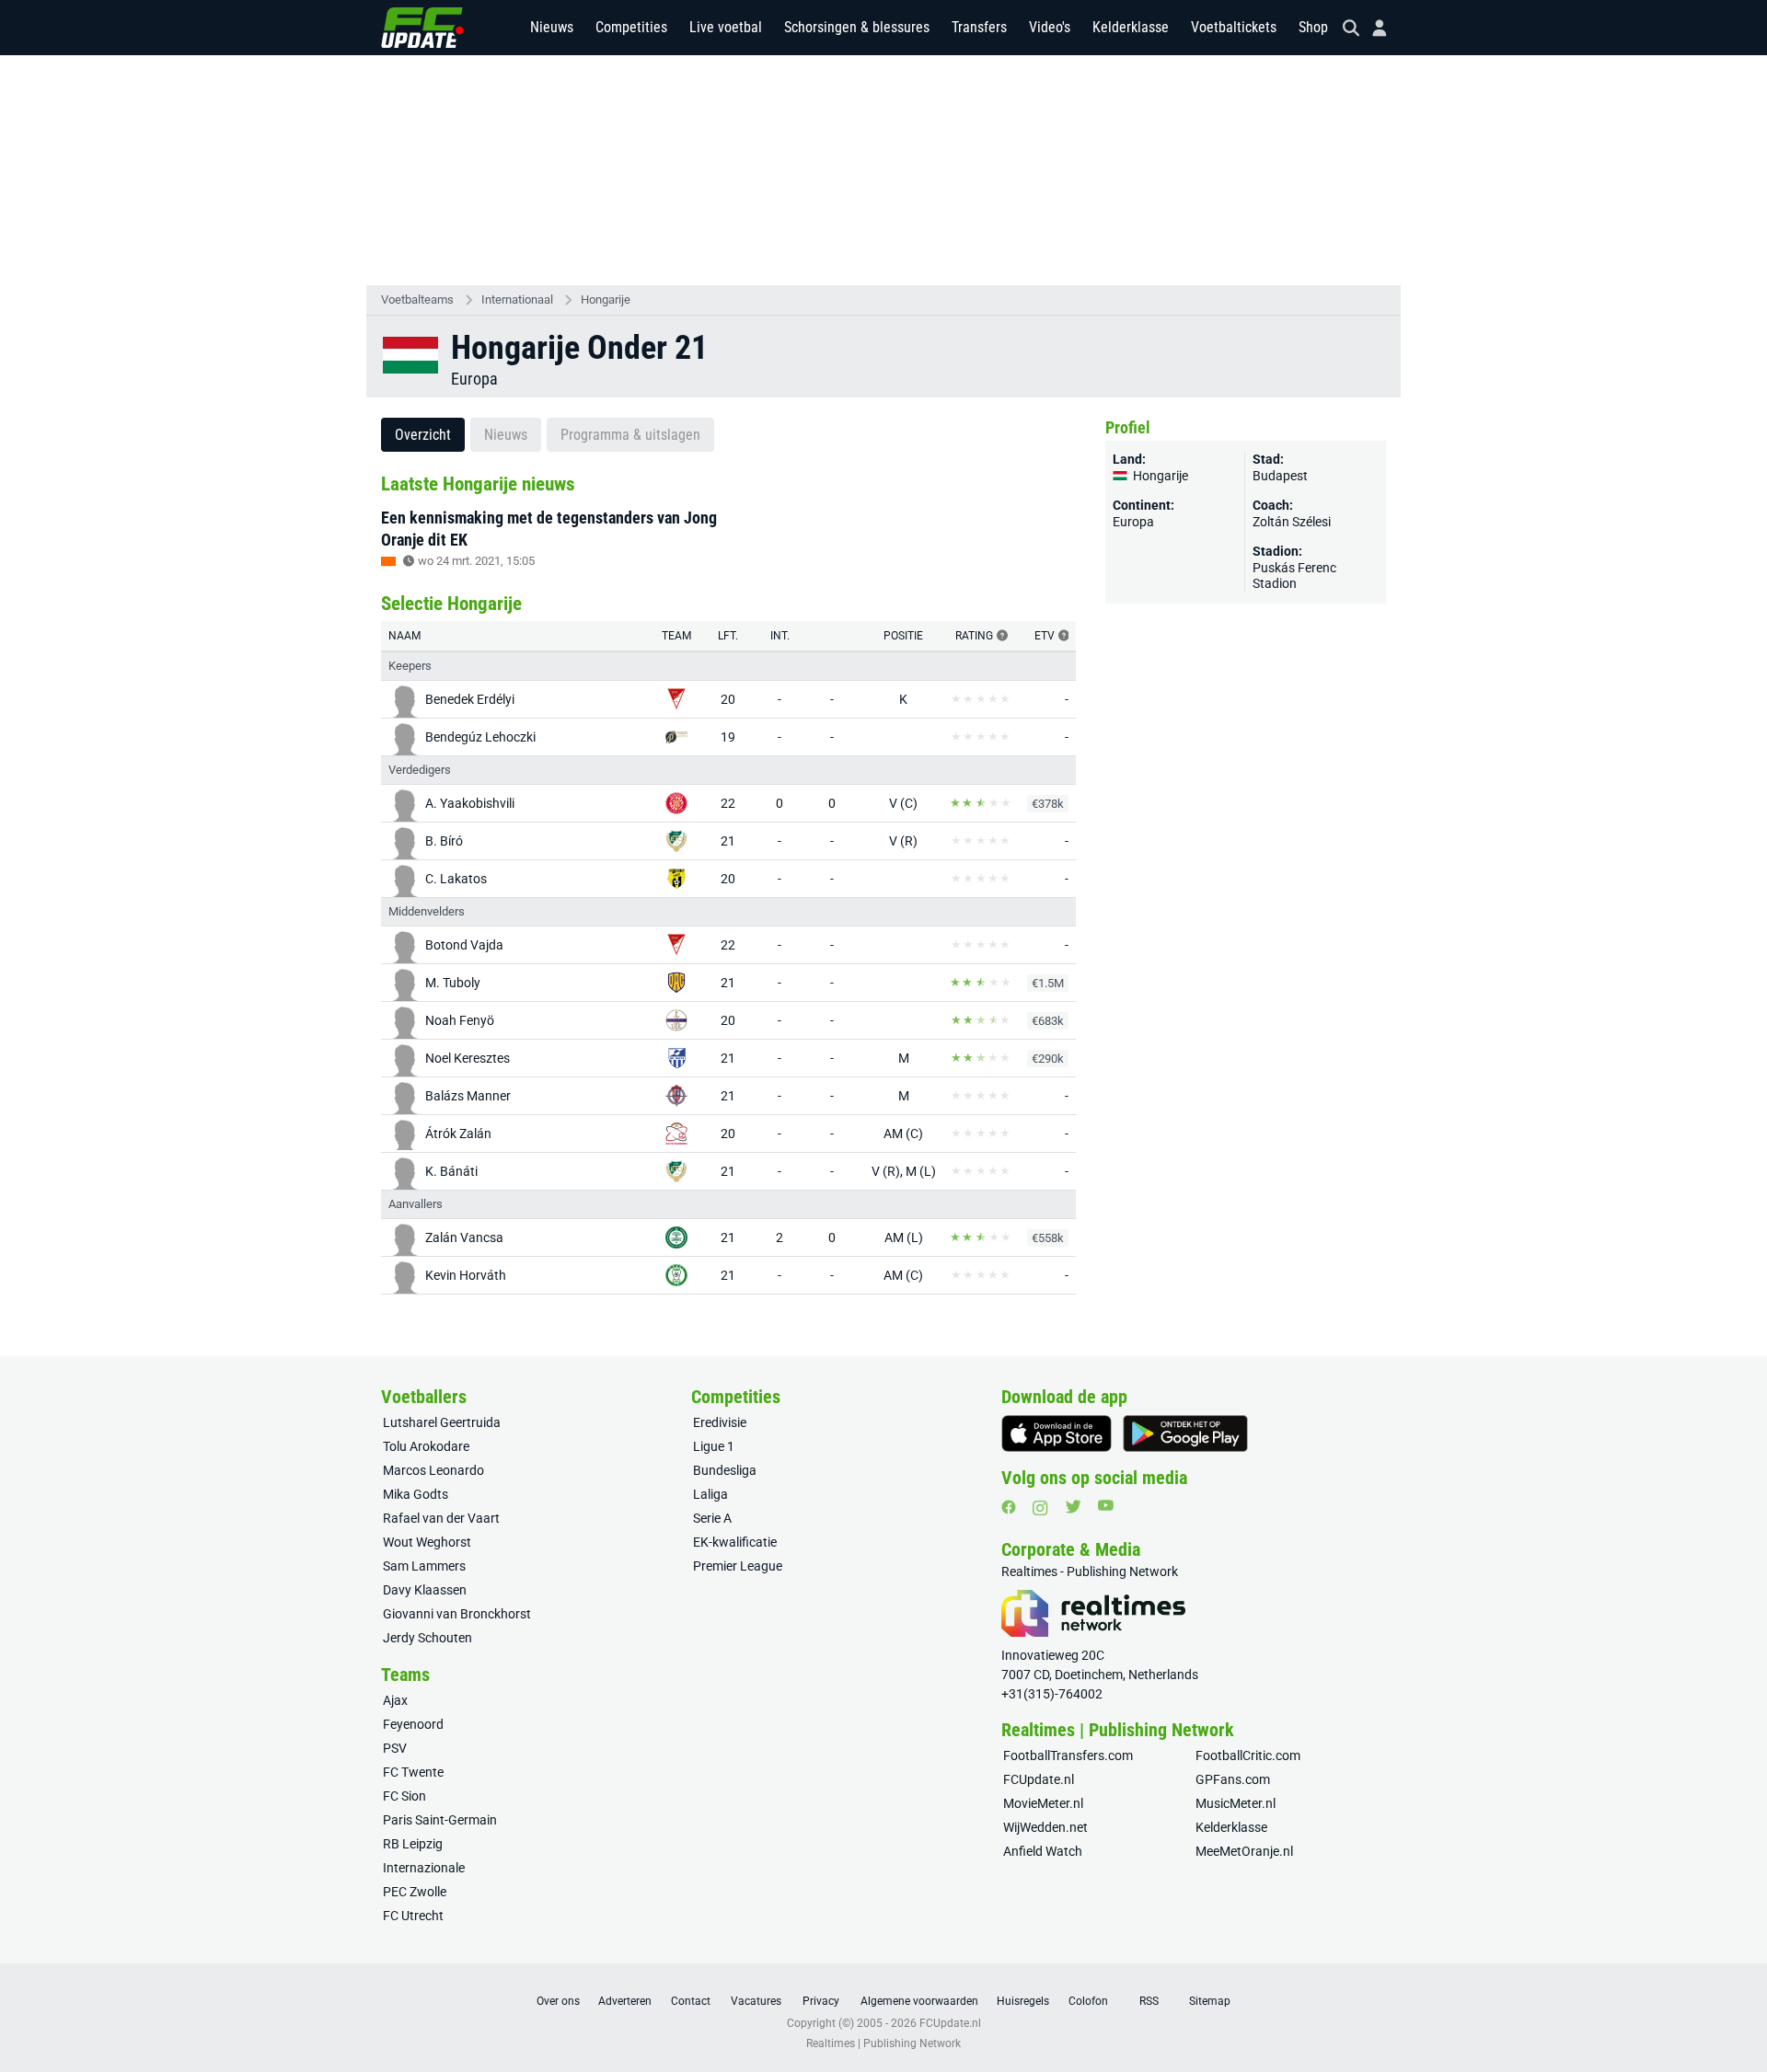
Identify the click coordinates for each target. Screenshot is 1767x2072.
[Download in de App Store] (1057, 1433)
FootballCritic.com (1248, 1755)
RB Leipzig (413, 1844)
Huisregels (1023, 2001)
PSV (395, 1748)
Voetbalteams (417, 299)
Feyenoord (413, 1724)
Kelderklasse (1131, 27)
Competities (631, 27)
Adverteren (625, 2001)
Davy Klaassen (425, 1590)
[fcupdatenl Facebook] (1009, 1507)
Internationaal (517, 299)
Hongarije (606, 299)
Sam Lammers (424, 1566)
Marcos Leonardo (433, 1470)
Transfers (979, 27)
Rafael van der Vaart (441, 1518)
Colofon (1088, 2001)
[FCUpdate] (422, 28)
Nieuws (552, 27)
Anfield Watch (1043, 1851)
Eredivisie (720, 1422)
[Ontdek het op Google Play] (1185, 1433)
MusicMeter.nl (1236, 1803)
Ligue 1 (714, 1446)
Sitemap (1210, 2001)
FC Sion (404, 1796)
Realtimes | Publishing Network (883, 2043)
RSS (1149, 2001)
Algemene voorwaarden (919, 2001)
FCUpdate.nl (1039, 1779)
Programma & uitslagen (630, 435)
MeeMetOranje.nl (1244, 1851)
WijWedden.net (1045, 1827)
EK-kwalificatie (735, 1542)
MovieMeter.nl (1043, 1803)
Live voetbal (726, 27)
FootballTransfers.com (1068, 1755)
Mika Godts (416, 1494)
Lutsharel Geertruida (442, 1422)
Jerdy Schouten (427, 1638)
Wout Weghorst (427, 1542)
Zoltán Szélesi (1292, 522)
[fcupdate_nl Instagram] (1040, 1508)
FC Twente (413, 1772)
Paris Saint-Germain (440, 1820)
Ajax (395, 1700)
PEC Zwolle (415, 1892)
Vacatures (756, 2001)
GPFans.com (1233, 1779)
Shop (1313, 27)
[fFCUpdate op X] (1073, 1507)
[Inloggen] (1372, 28)
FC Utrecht (413, 1916)
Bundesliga (725, 1470)
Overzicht (423, 435)
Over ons (558, 2001)
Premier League (738, 1566)
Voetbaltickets (1234, 27)
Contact (691, 2001)
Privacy (821, 2001)
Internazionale (424, 1868)
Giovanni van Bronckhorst (457, 1614)
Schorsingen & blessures (857, 27)
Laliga (710, 1494)
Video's (1050, 27)
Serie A (712, 1518)
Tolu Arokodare (426, 1446)
